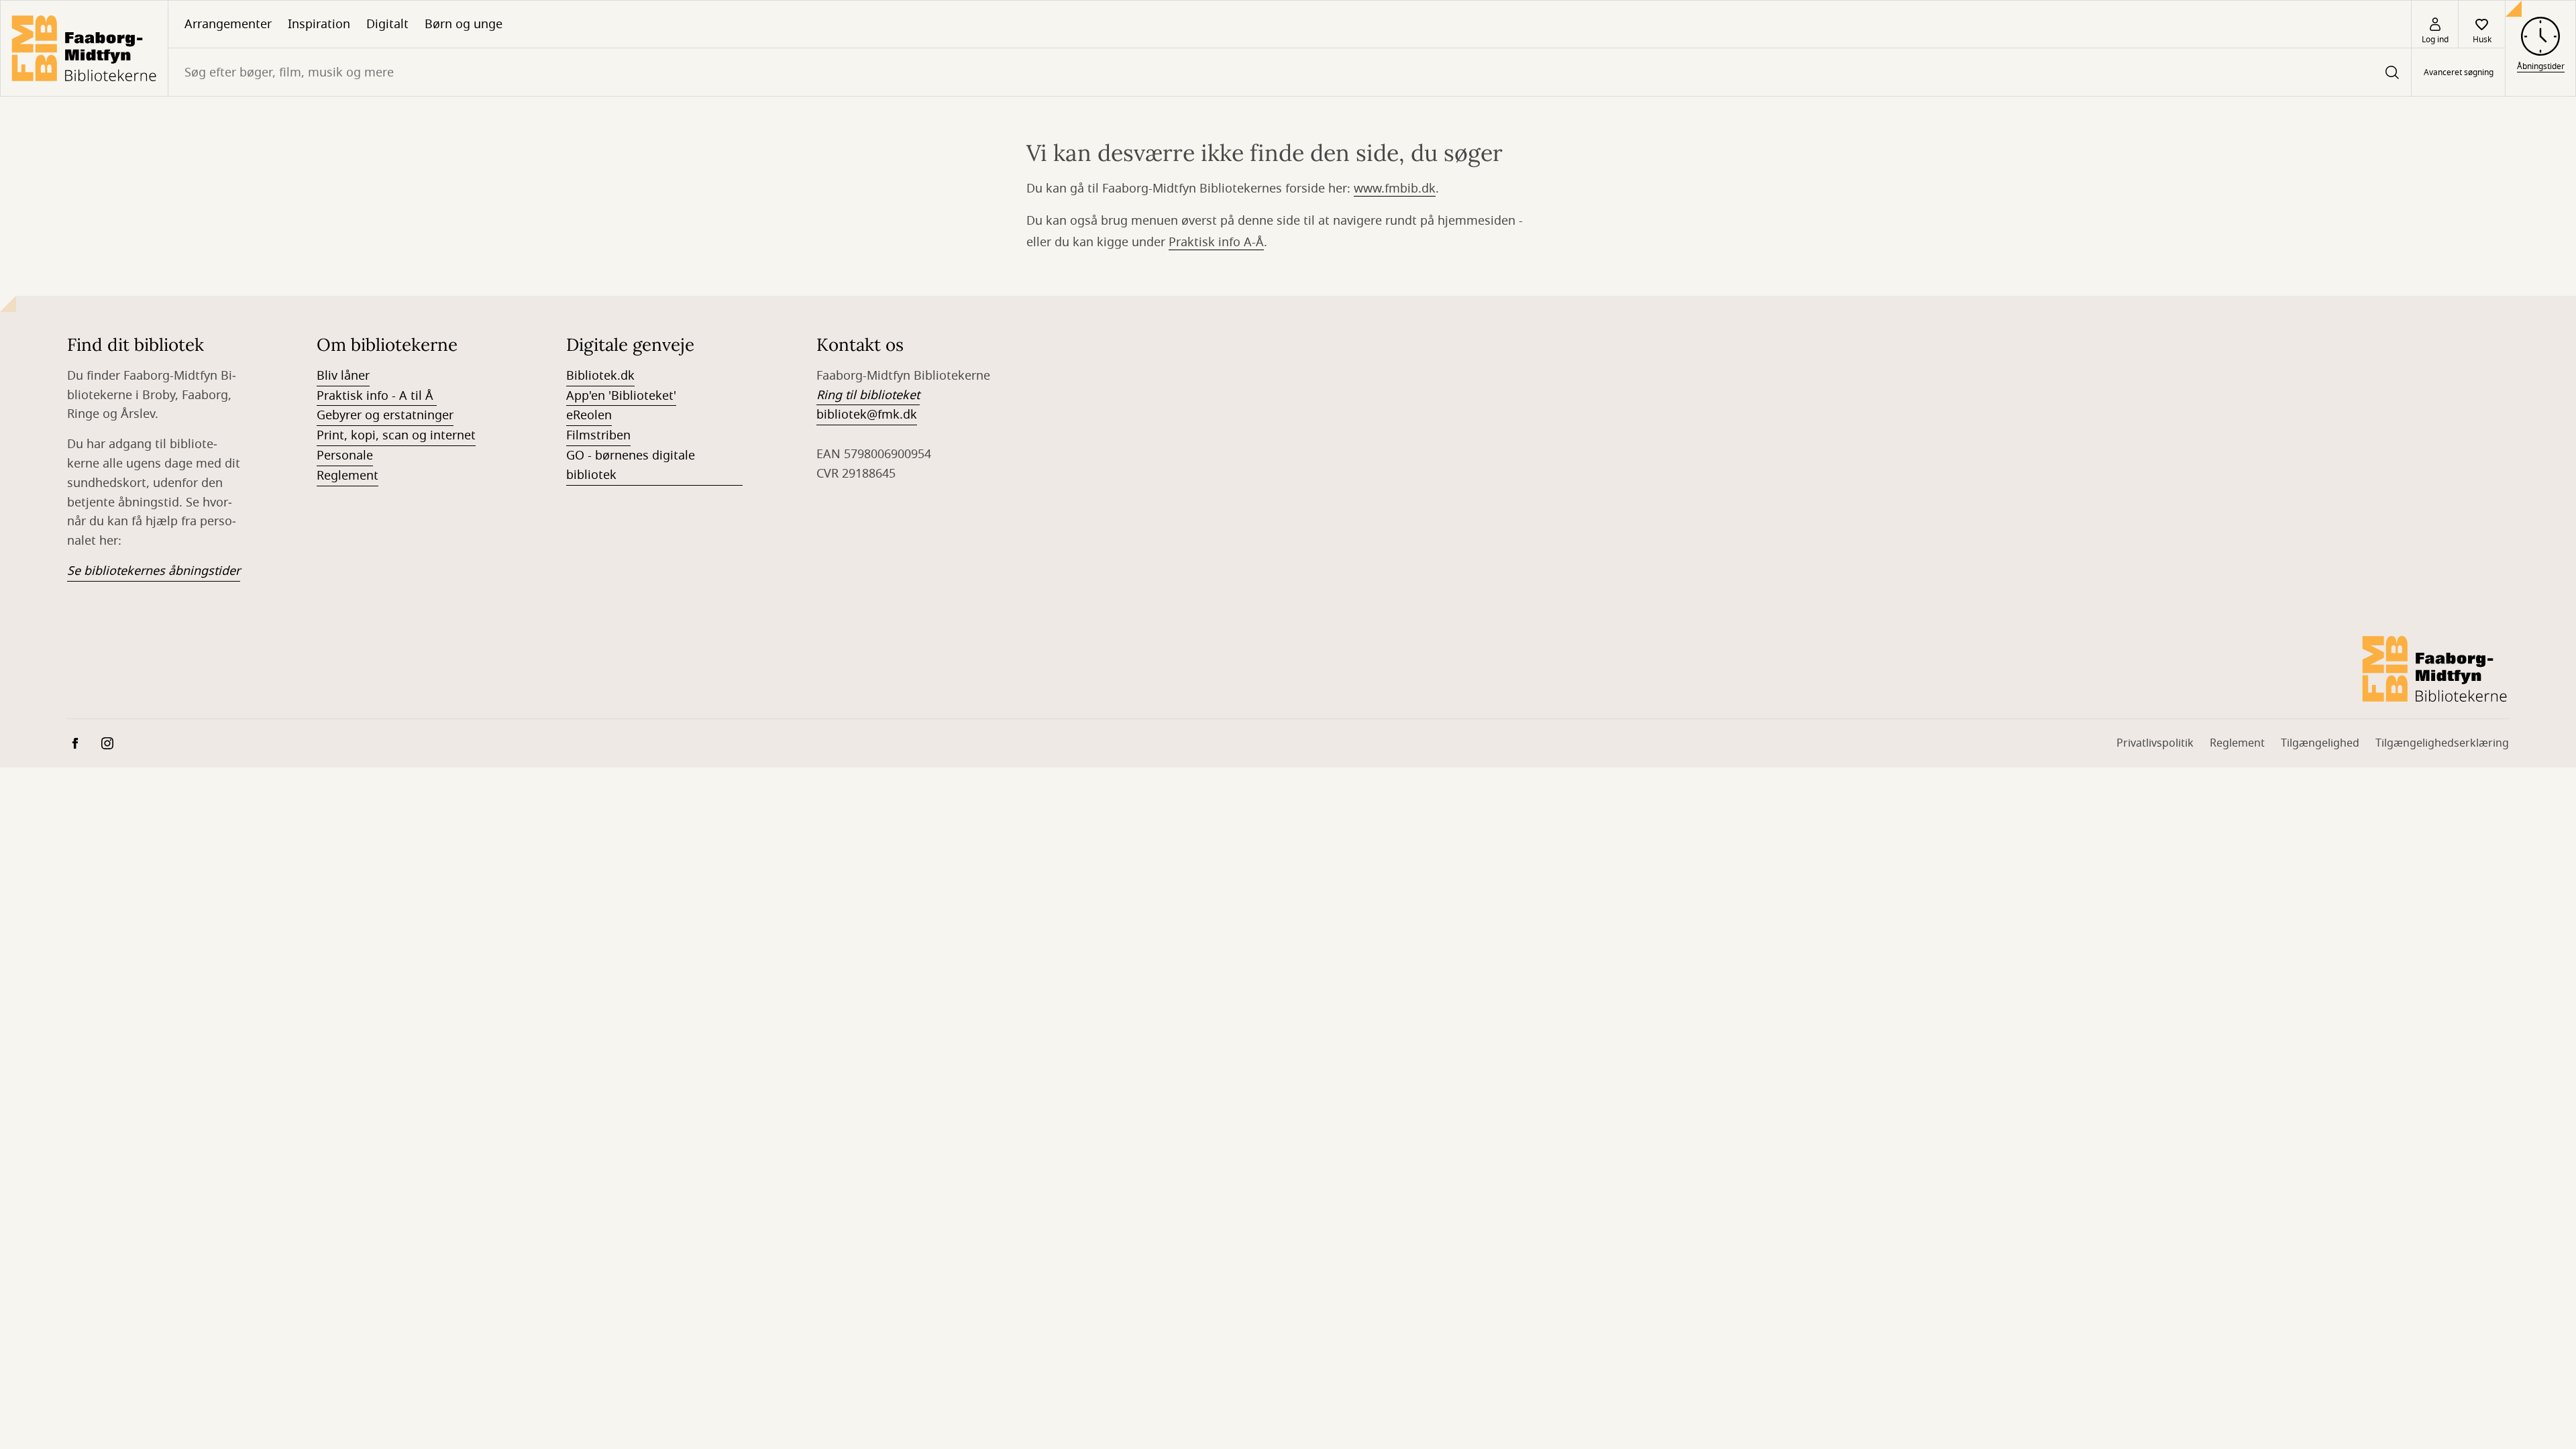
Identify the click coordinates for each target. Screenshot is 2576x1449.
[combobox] (1290, 72)
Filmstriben (598, 435)
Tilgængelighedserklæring (2442, 743)
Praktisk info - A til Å (377, 396)
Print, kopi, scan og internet (396, 435)
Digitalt (387, 24)
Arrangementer (228, 24)
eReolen (589, 415)
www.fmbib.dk (1395, 189)
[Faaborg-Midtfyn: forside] (84, 48)
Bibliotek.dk (600, 376)
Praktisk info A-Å (1216, 242)
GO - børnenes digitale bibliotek (631, 465)
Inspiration (319, 24)
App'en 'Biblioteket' (621, 396)
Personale (345, 455)
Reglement (347, 476)
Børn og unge (464, 24)
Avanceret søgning (2459, 72)
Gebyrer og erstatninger (385, 415)
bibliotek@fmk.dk (867, 415)
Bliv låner (343, 376)
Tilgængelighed (2320, 743)
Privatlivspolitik (2155, 743)
